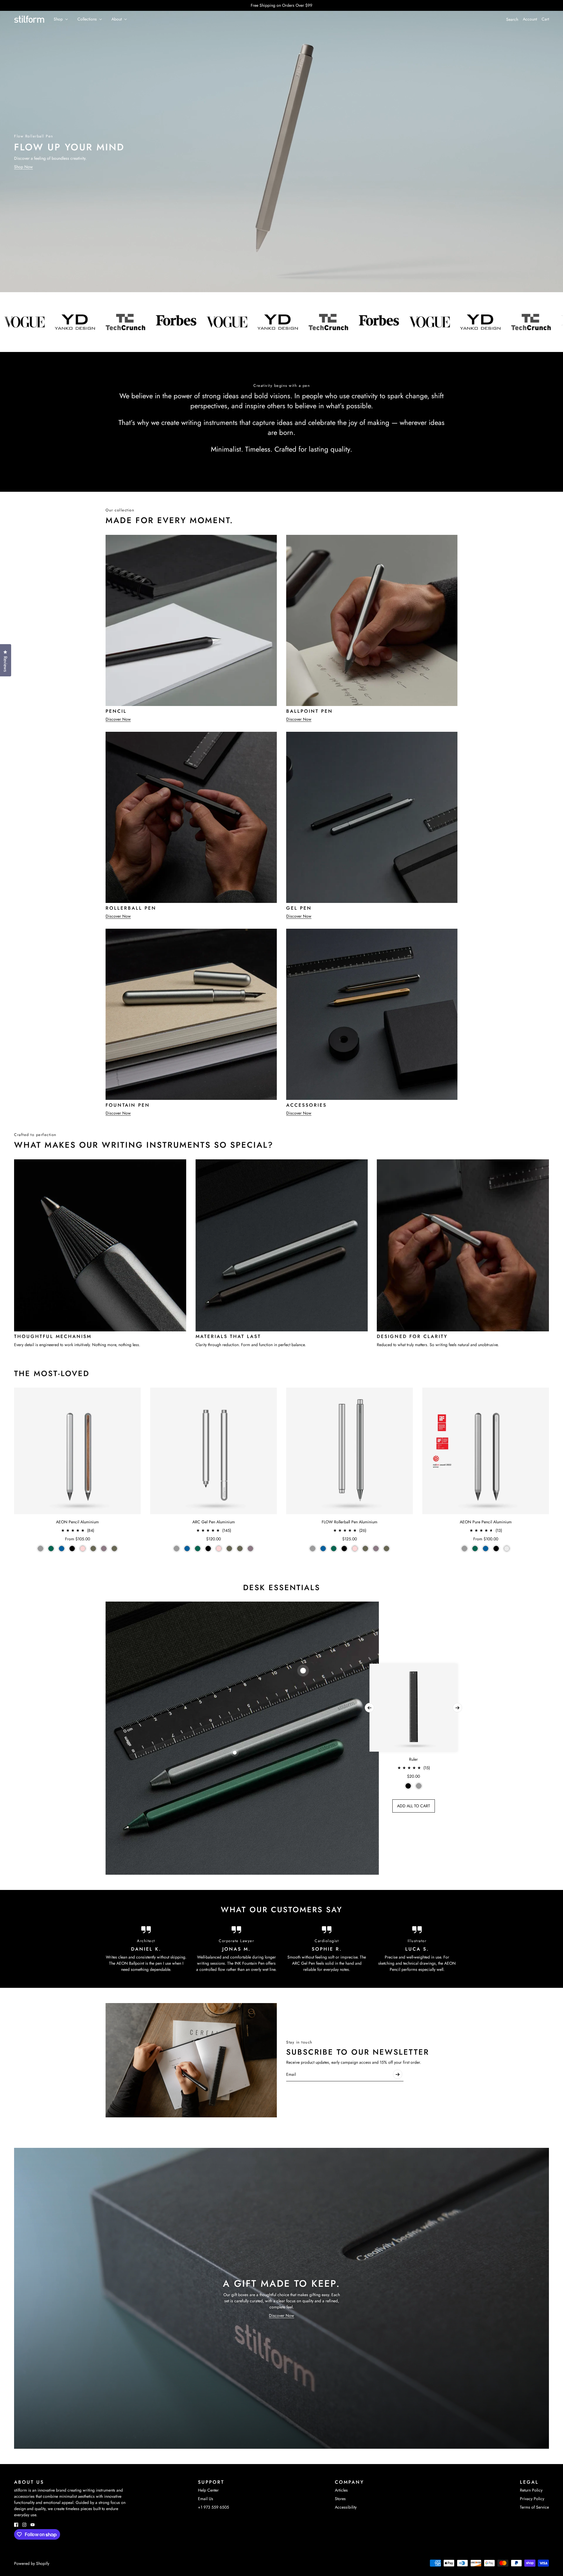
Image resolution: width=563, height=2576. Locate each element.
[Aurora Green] (51, 1549)
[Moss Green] (114, 1549)
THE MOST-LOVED (52, 1374)
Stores (340, 2499)
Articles (341, 2490)
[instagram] (24, 2525)
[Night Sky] (62, 1549)
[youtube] (33, 2525)
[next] (457, 1708)
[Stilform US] (29, 19)
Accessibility (346, 2507)
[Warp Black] (72, 1549)
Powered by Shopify (32, 2563)
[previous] (369, 1708)
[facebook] (16, 2525)
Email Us (206, 2499)
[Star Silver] (507, 1549)
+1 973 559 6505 (213, 2507)
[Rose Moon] (83, 1549)
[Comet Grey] (40, 1549)
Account (530, 19)
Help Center (208, 2490)
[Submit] (398, 2074)
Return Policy (531, 2490)
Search (512, 19)
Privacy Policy (532, 2499)
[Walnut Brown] (93, 1549)
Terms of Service (534, 2507)
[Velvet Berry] (104, 1549)
